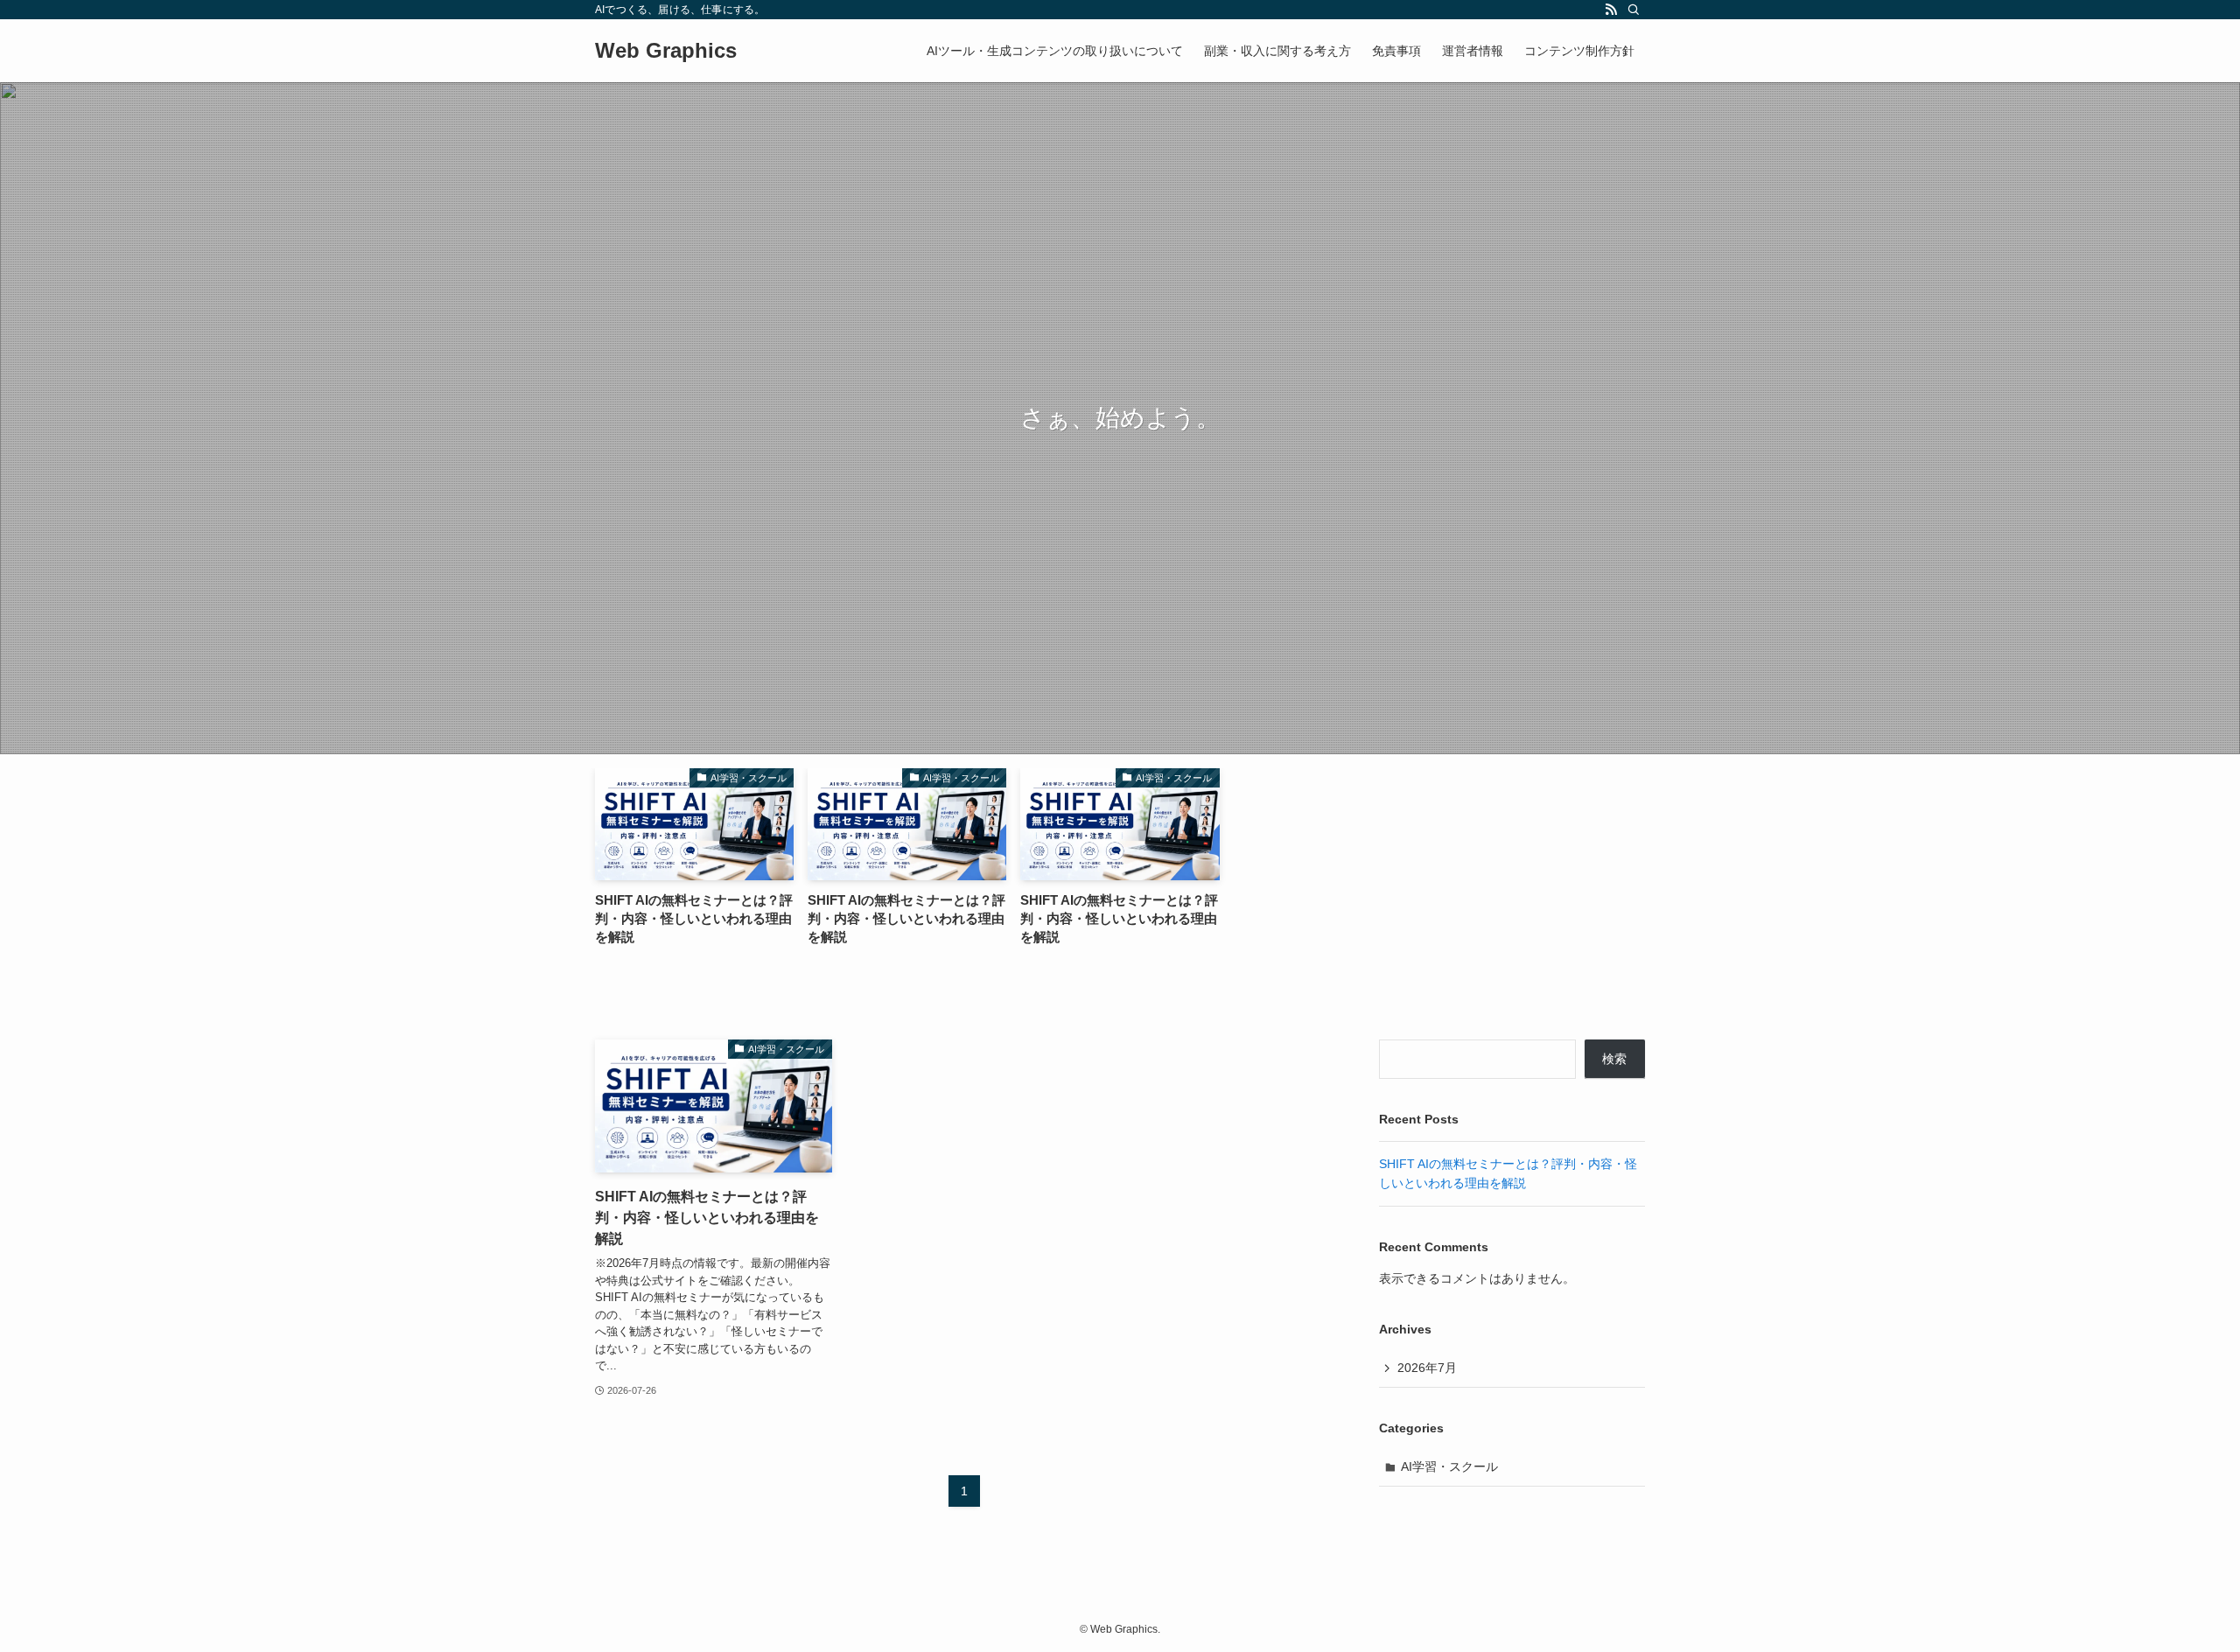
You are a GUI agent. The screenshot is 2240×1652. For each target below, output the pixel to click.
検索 (1614, 1059)
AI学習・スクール (1449, 1466)
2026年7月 (1427, 1368)
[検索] (1634, 10)
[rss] (1611, 10)
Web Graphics (666, 51)
